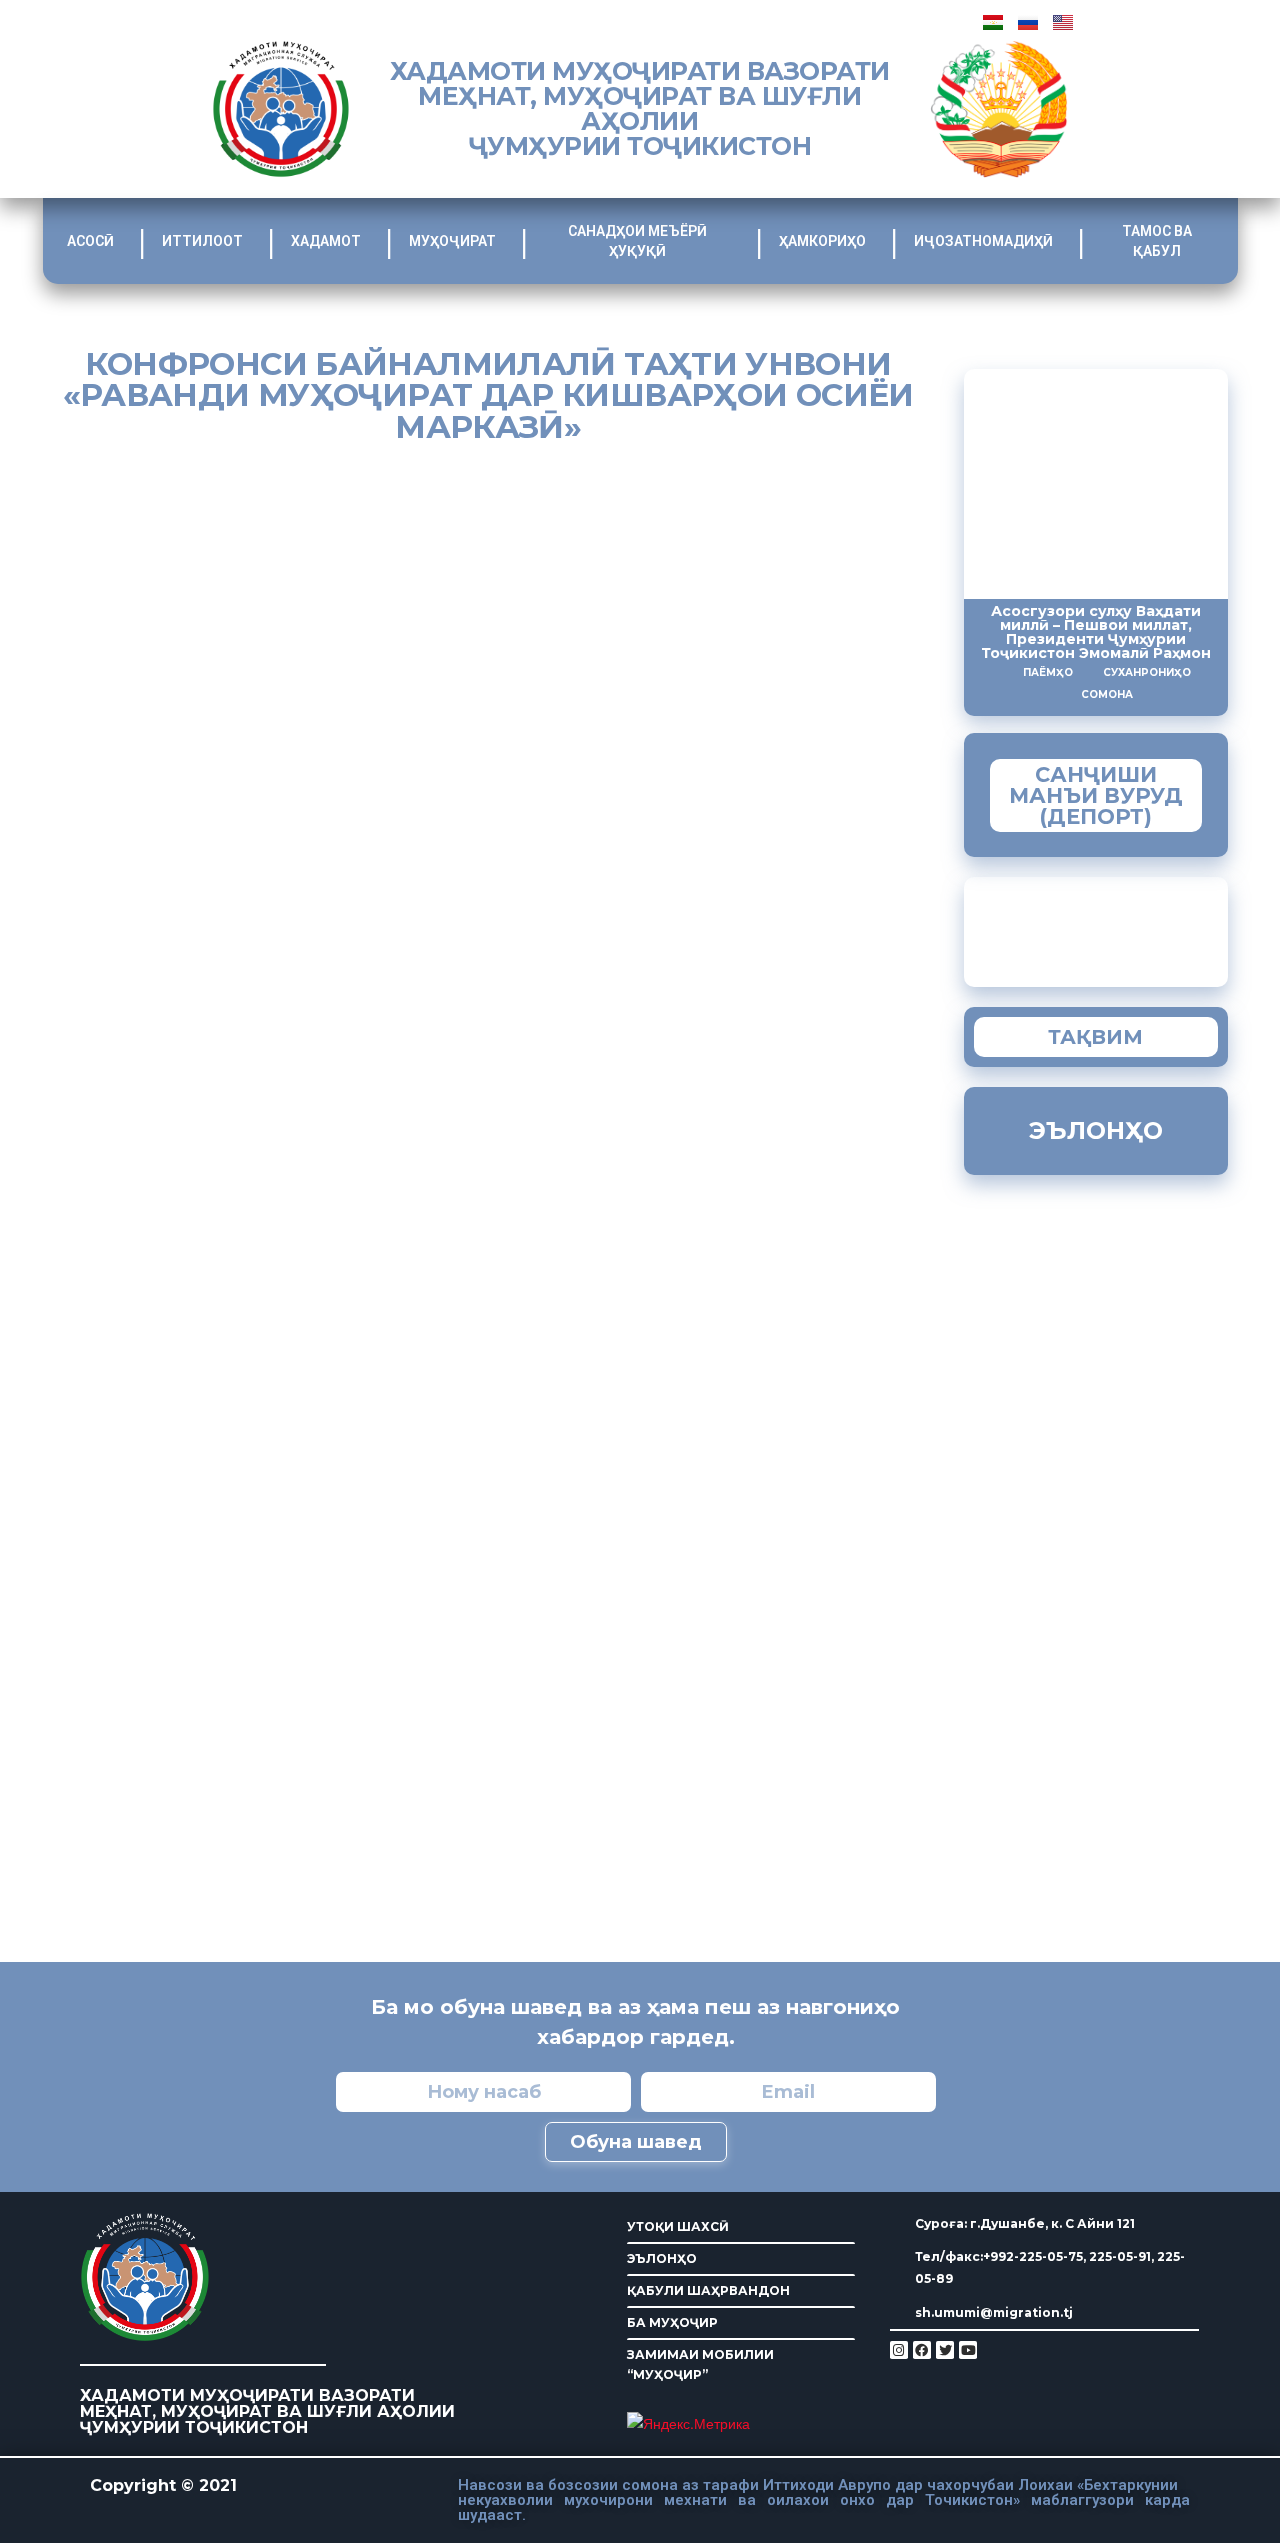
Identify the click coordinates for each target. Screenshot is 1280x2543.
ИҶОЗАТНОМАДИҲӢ (983, 241)
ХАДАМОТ (326, 241)
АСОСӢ (90, 241)
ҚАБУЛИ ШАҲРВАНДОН (708, 2290)
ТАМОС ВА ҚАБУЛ (1157, 241)
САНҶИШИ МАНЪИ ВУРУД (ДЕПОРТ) (1096, 795)
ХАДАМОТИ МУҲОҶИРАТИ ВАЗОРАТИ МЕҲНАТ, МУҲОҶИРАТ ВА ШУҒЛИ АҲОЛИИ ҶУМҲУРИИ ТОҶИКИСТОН (640, 108)
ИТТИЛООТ (202, 241)
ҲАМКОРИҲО (822, 241)
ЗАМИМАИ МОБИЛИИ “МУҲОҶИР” (700, 2364)
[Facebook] (922, 2350)
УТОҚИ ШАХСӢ (678, 2226)
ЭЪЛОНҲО (662, 2258)
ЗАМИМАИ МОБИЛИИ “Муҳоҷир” (1135, 927)
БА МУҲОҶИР (672, 2322)
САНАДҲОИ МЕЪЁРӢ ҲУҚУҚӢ (637, 241)
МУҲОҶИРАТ (452, 241)
